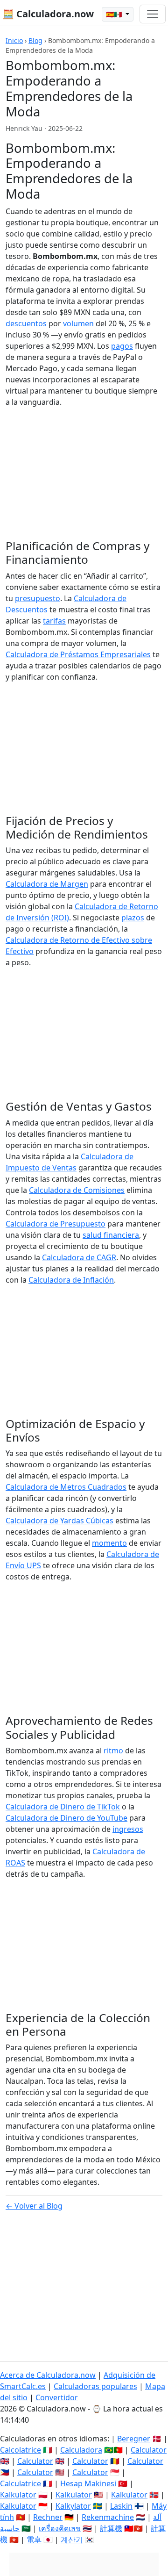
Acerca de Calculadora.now (48, 2375)
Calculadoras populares (95, 2386)
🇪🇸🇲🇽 (115, 14)
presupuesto (38, 598)
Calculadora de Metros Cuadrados (66, 1487)
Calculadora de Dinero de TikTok (63, 1807)
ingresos (128, 1829)
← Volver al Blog (34, 2206)
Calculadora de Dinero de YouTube (66, 1818)
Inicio (14, 40)
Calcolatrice (21, 2450)
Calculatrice (21, 2483)
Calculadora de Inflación (71, 1280)
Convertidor (57, 2397)
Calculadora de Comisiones (77, 1190)
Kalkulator (18, 2495)
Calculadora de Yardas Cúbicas (59, 1521)
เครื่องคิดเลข (60, 2528)
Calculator (149, 2450)
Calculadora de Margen (47, 884)
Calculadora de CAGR (79, 1257)
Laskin (121, 2506)
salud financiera (111, 1235)
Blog (35, 40)
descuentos (26, 323)
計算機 (111, 2528)
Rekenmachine (108, 2517)
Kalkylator (73, 2506)
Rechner (48, 2517)
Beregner (134, 2439)
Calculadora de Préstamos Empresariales (78, 654)
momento (109, 1543)
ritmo (113, 1751)
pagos (122, 346)
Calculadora (81, 2450)
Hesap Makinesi (88, 2483)
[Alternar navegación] (153, 14)
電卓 (34, 2540)
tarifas (54, 621)
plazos (133, 918)
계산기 (72, 2540)
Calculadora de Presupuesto (56, 1224)
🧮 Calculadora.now (48, 14)
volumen (78, 323)
